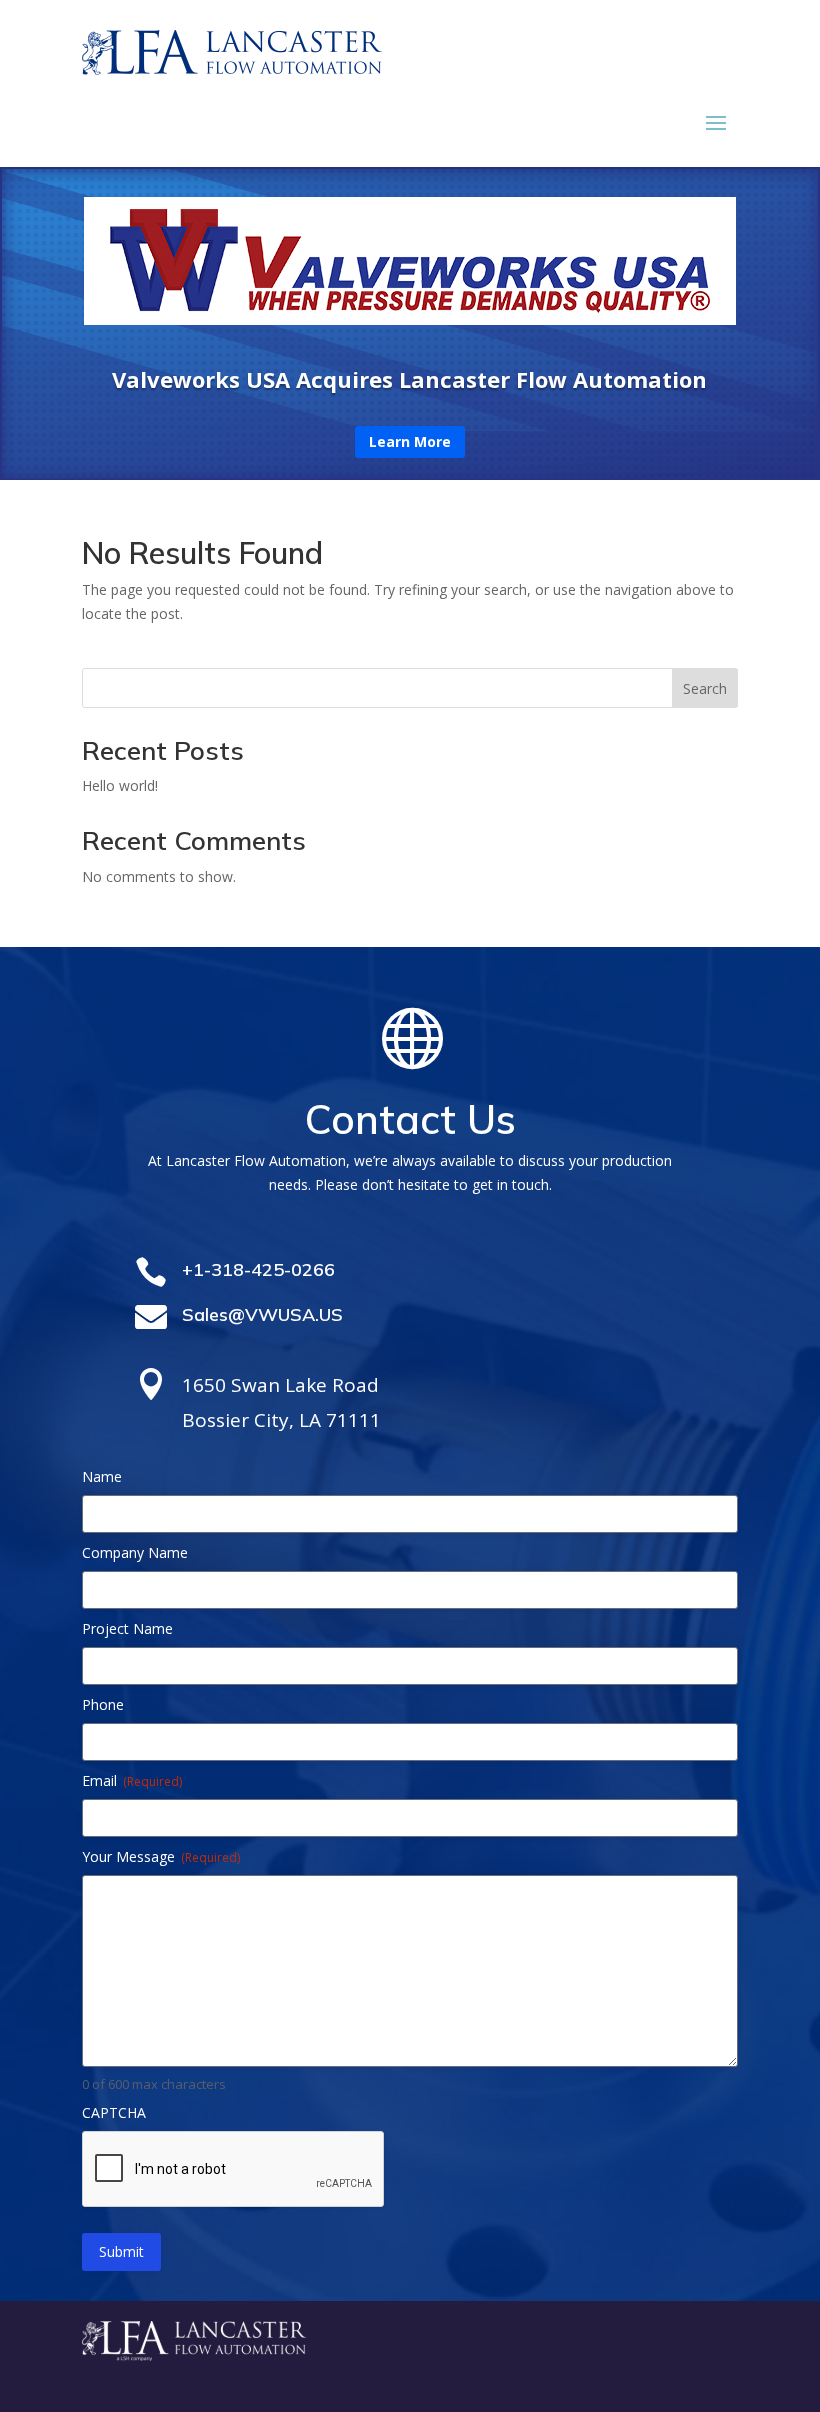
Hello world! (120, 785)
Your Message (161, 1856)
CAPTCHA (114, 2112)
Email (132, 1780)
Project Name (127, 1628)
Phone (103, 1704)
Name (102, 1476)
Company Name (135, 1552)
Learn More (410, 441)
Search (705, 688)
